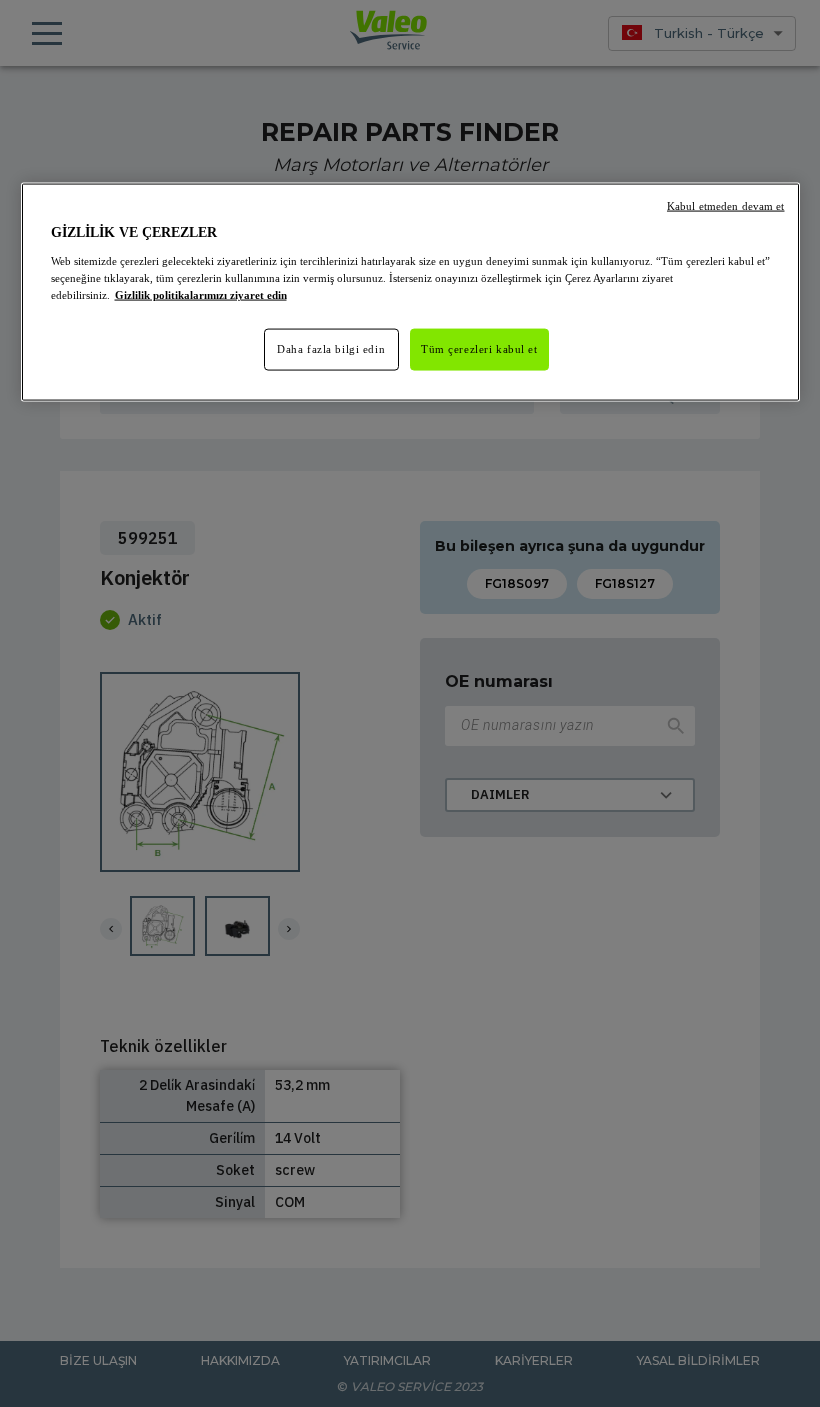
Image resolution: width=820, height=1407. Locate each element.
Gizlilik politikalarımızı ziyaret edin (201, 294)
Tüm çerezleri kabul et (479, 348)
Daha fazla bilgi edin (331, 348)
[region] (410, 292)
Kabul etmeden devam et (726, 206)
